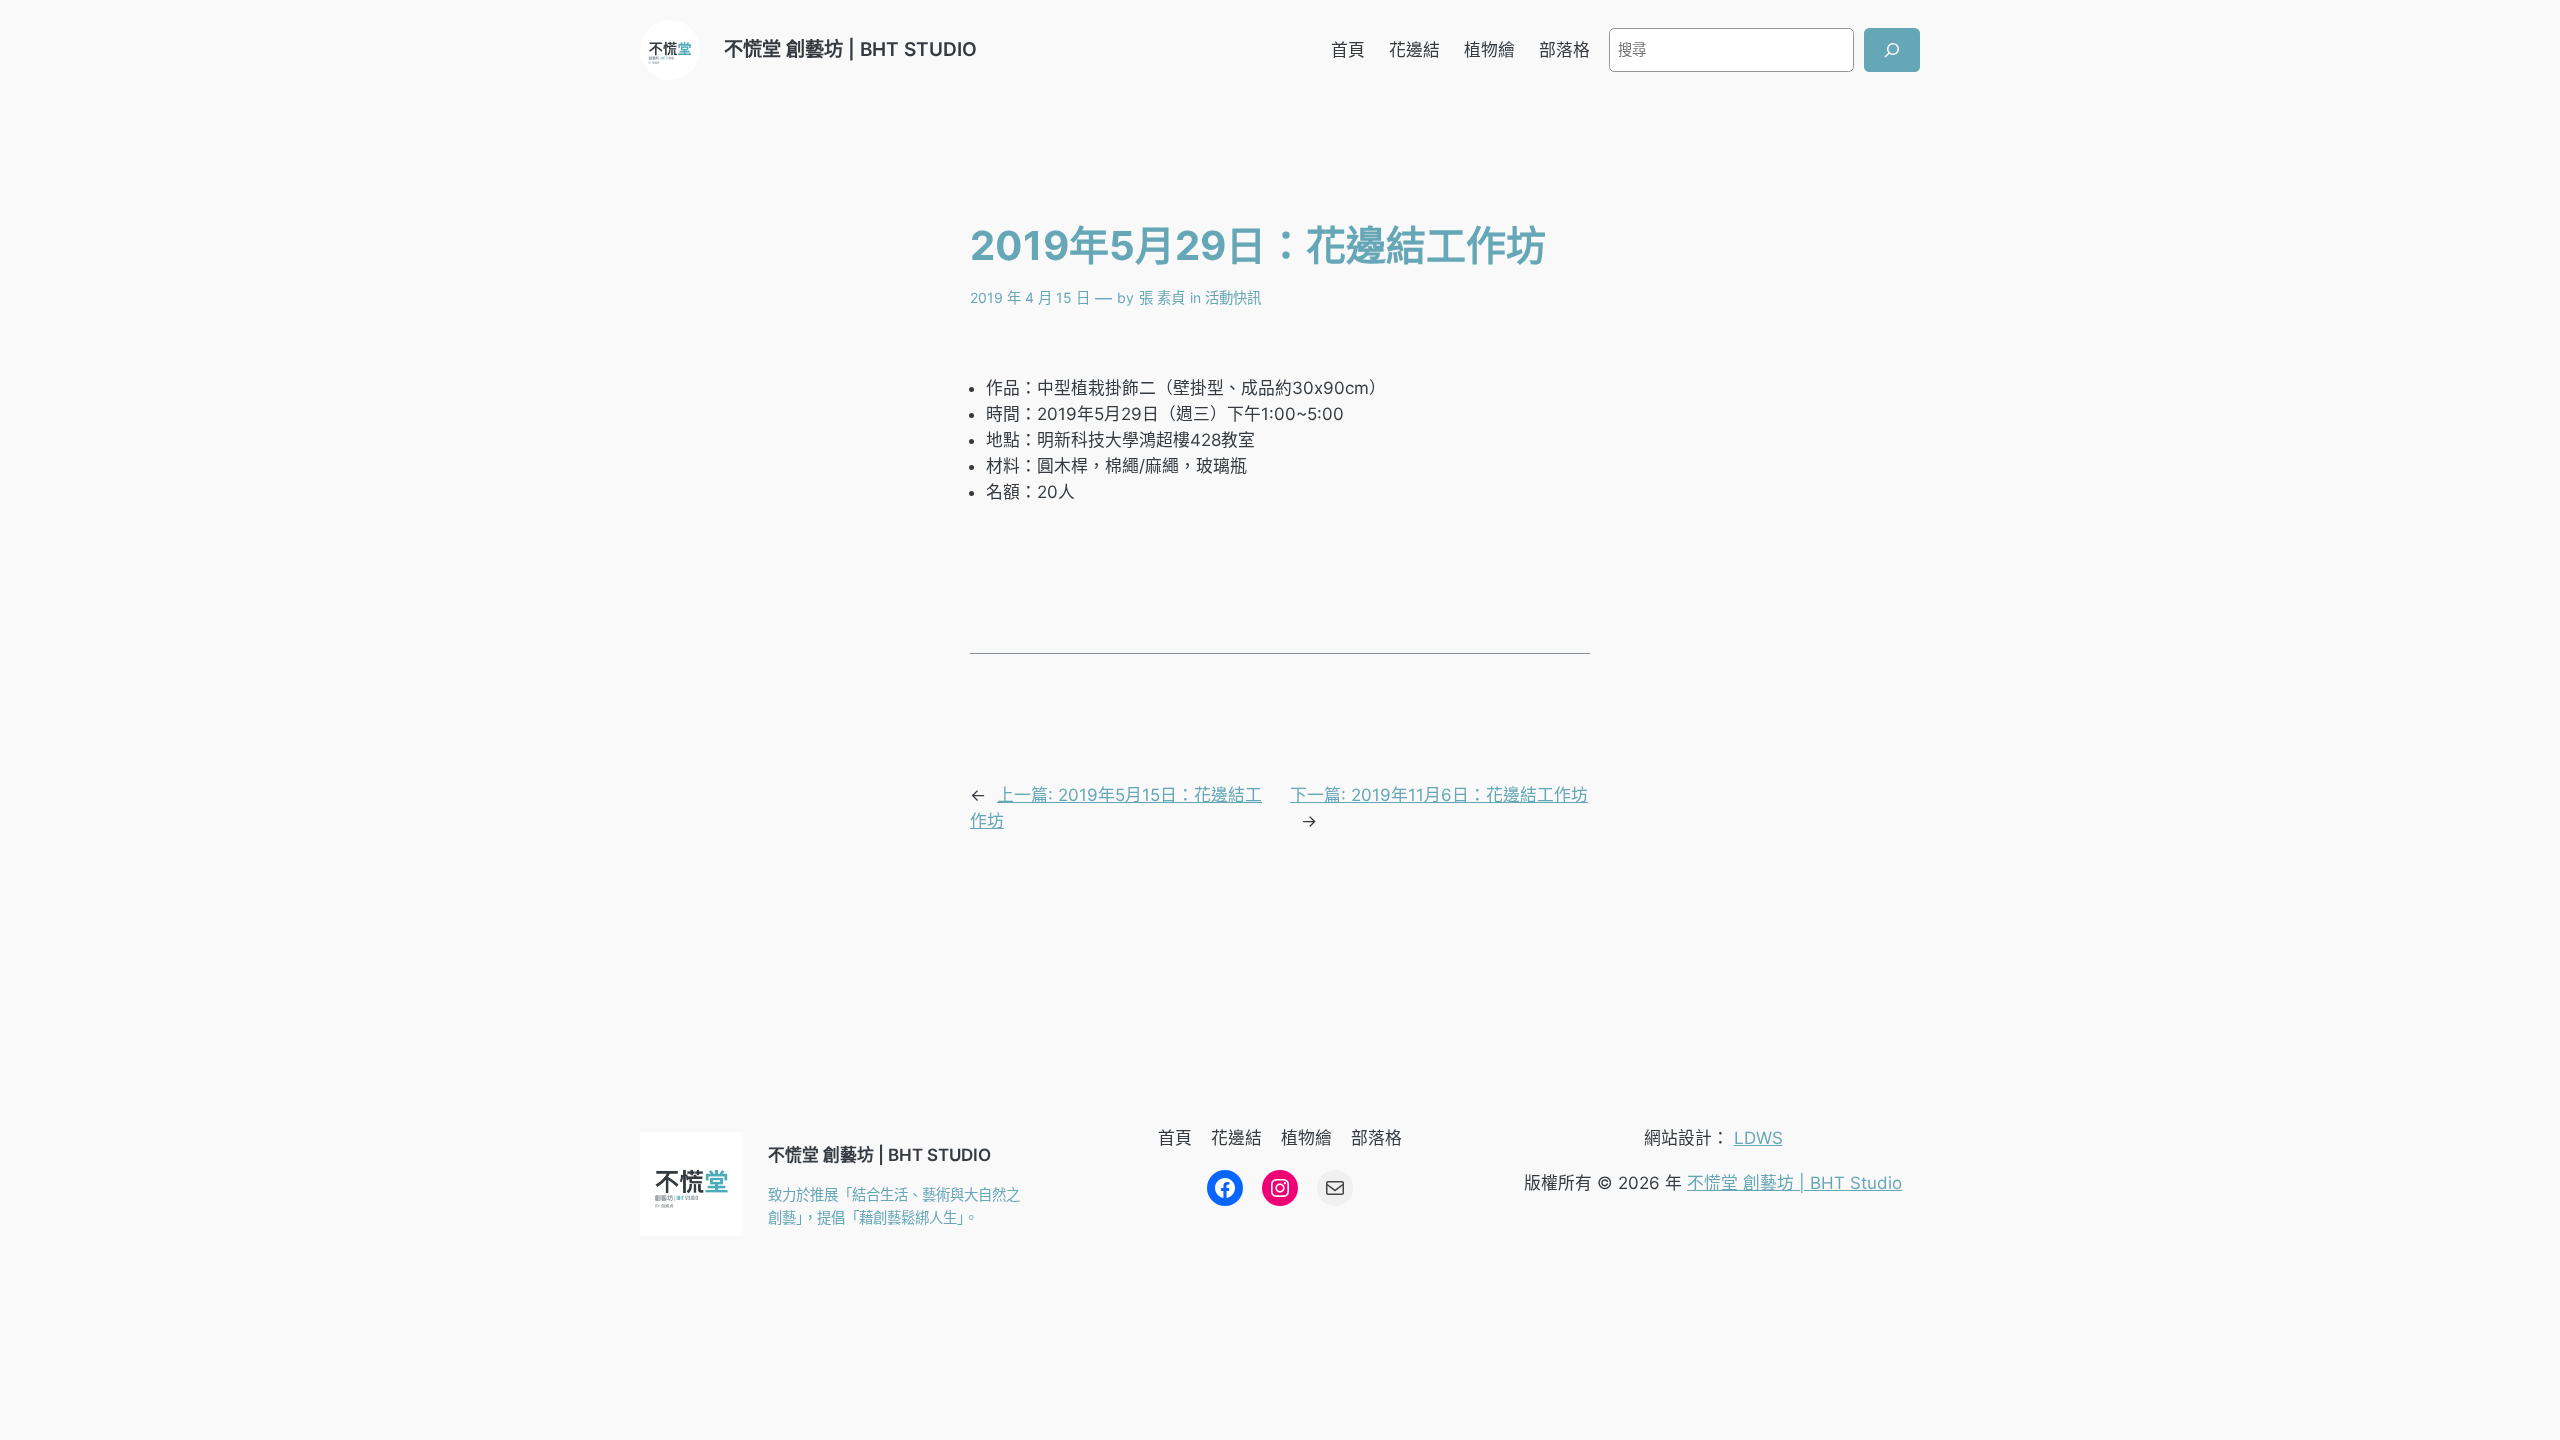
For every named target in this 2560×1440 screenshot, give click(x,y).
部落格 (1564, 50)
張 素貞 (1162, 297)
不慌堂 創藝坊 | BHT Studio (1794, 1183)
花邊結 (1414, 50)
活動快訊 (1233, 297)
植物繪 (1489, 50)
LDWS (1758, 1138)
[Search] (1892, 49)
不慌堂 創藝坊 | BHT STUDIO (850, 49)
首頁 (1348, 50)
